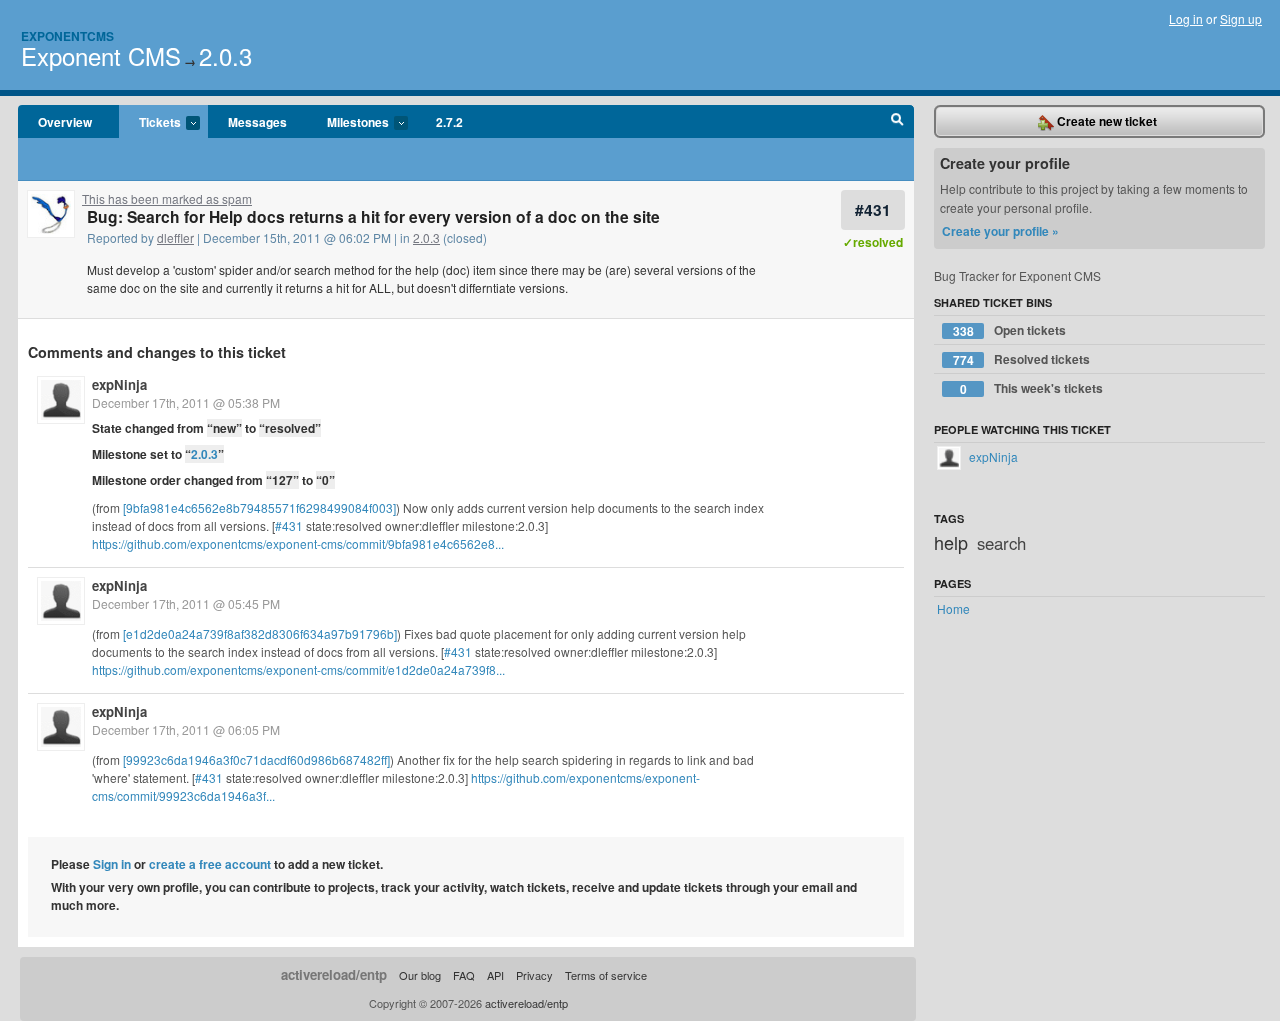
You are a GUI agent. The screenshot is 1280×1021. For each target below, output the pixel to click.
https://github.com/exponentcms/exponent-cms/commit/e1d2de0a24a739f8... (298, 669)
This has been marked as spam (167, 198)
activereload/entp (334, 974)
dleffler (175, 237)
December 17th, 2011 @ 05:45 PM (186, 603)
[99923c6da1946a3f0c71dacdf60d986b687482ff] (256, 759)
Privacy (534, 975)
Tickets (150, 123)
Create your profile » (1000, 231)
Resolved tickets (1022, 359)
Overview (65, 122)
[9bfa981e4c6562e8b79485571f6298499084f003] (259, 507)
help (951, 542)
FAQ (464, 975)
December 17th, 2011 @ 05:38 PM (186, 402)
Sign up (1241, 18)
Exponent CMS (101, 55)
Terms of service (606, 975)
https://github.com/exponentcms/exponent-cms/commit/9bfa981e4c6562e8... (298, 543)
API (495, 975)
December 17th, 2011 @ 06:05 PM (186, 729)
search (1001, 543)
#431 (873, 209)
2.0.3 (225, 55)
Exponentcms (67, 36)
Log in (1186, 18)
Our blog (420, 975)
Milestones (348, 123)
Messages (257, 122)
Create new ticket (1105, 121)
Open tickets (1010, 330)
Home (953, 608)
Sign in (112, 864)
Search (897, 122)
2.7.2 (449, 122)
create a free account (210, 864)
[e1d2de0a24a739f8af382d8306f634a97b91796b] (260, 633)
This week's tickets (1032, 388)
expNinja (119, 384)
